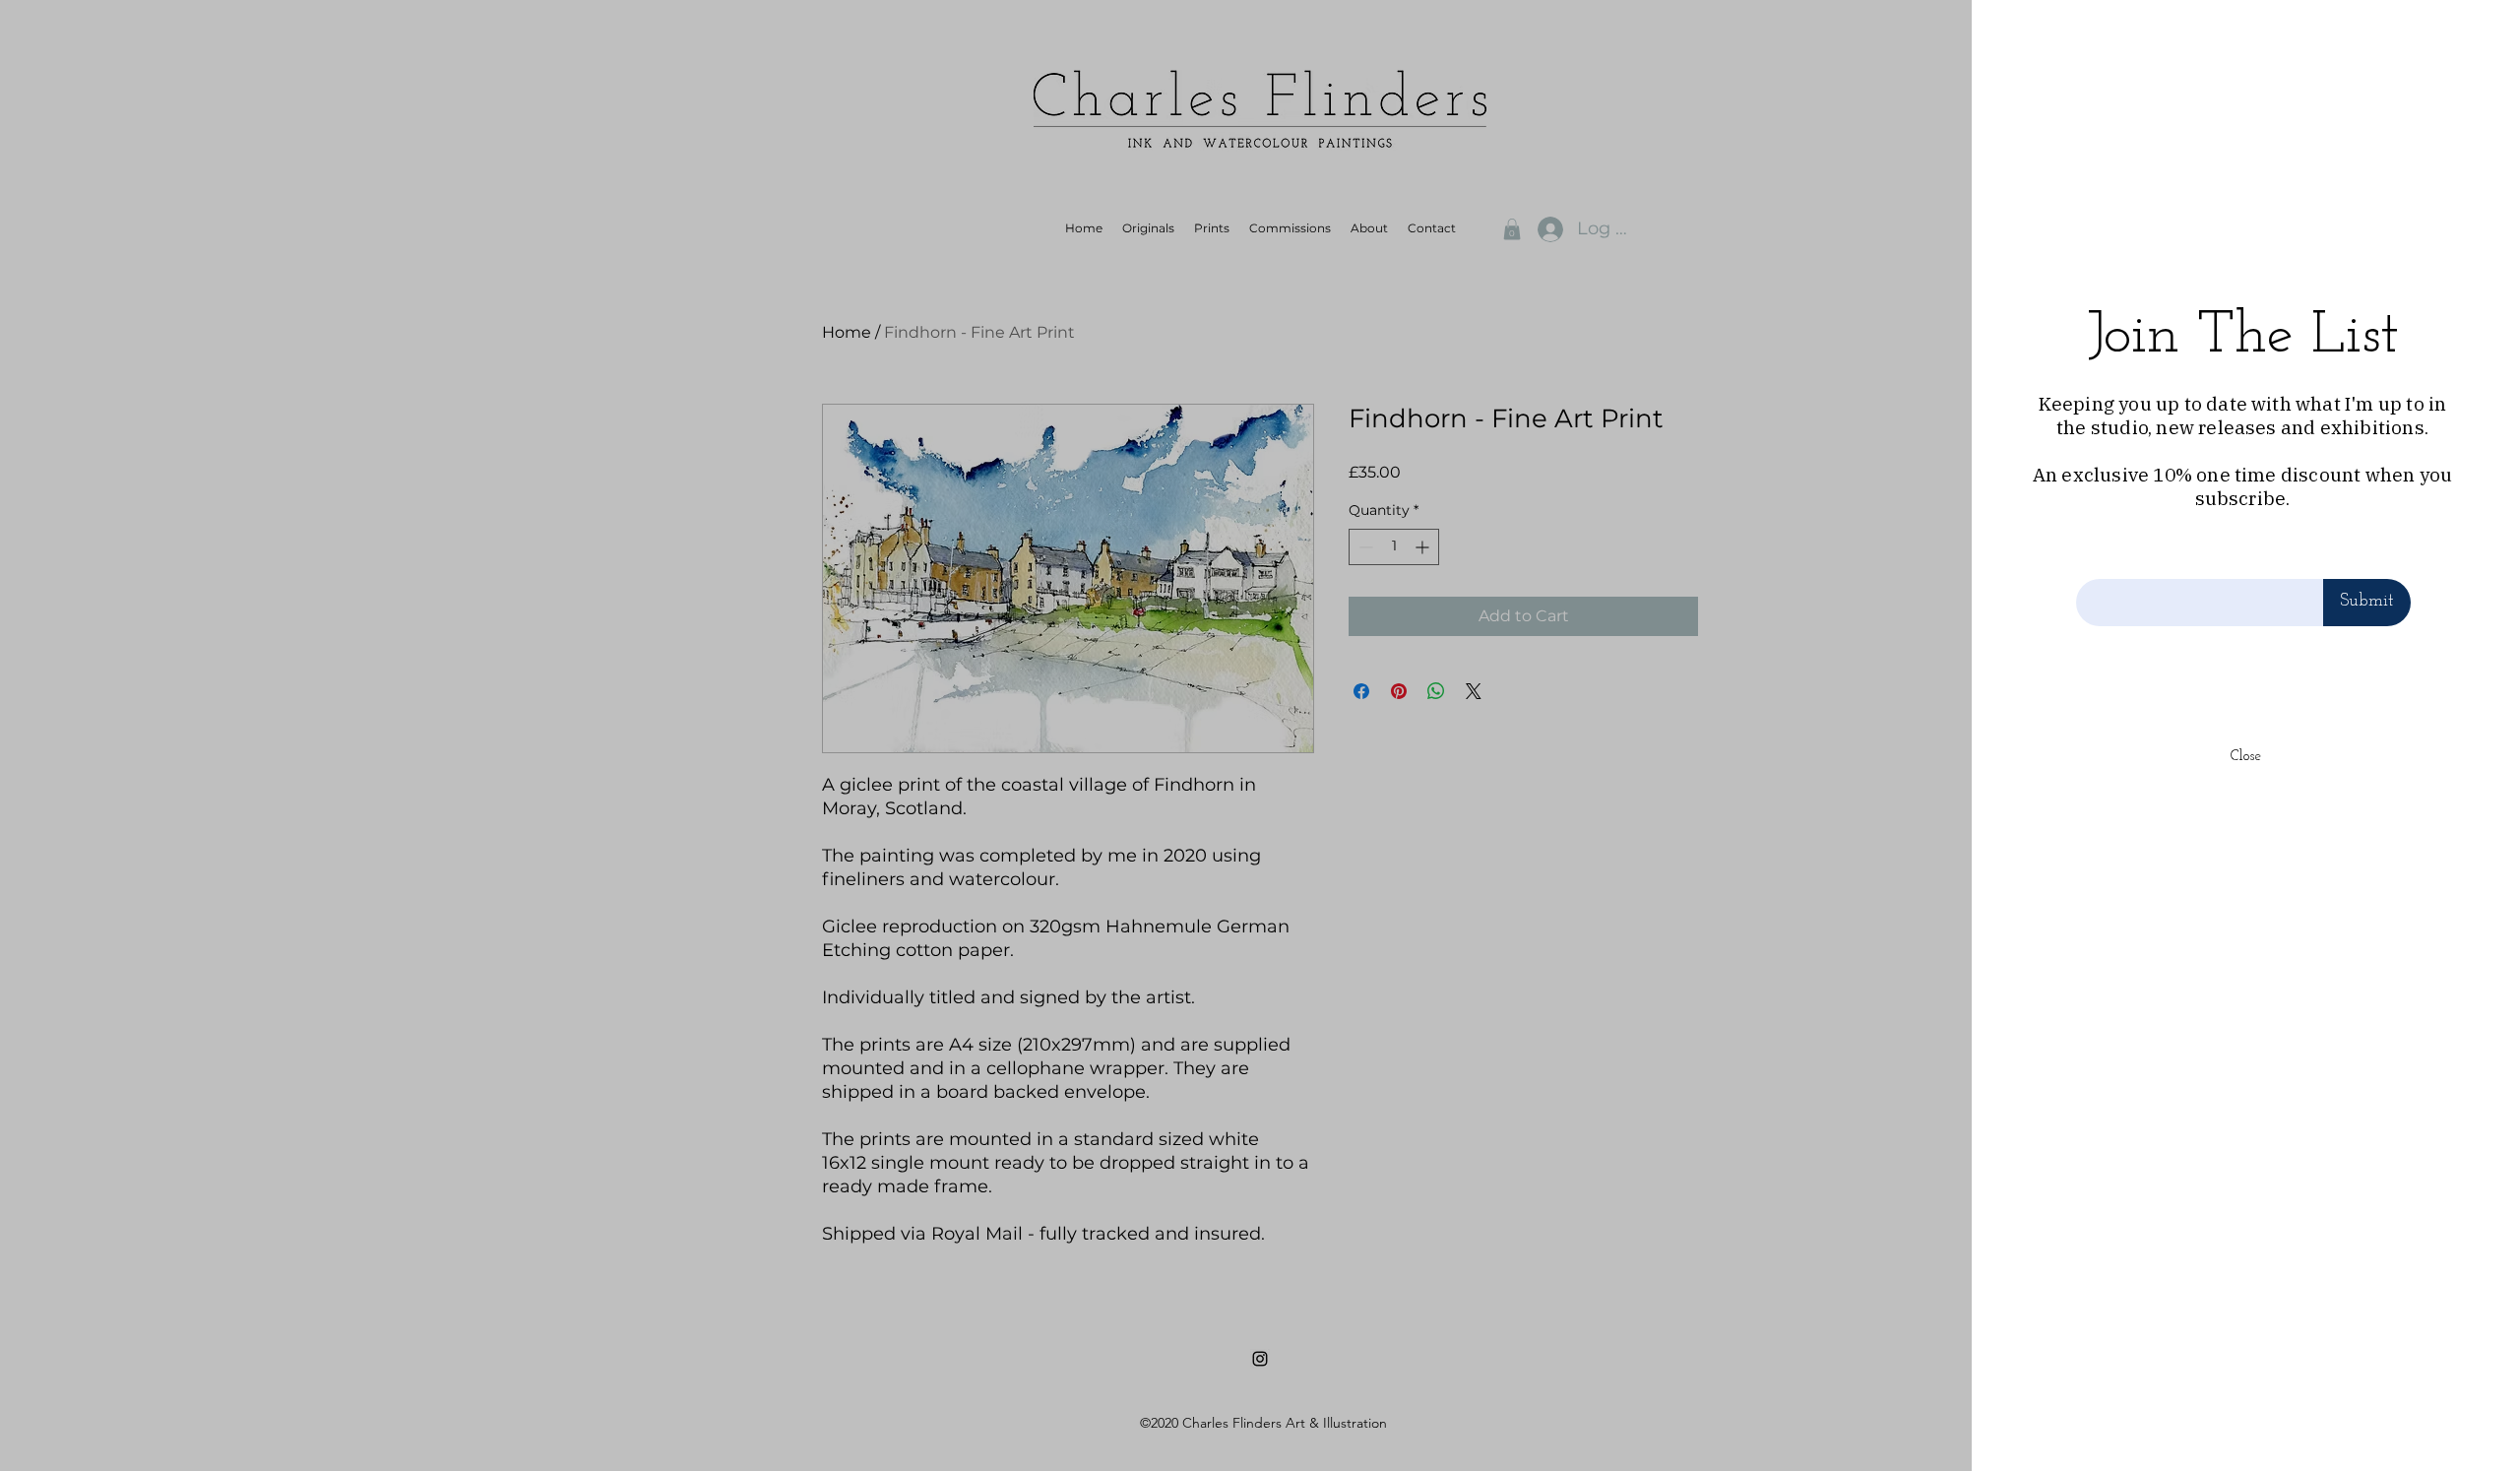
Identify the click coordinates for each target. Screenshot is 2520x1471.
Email (2098, 559)
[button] (2473, 41)
